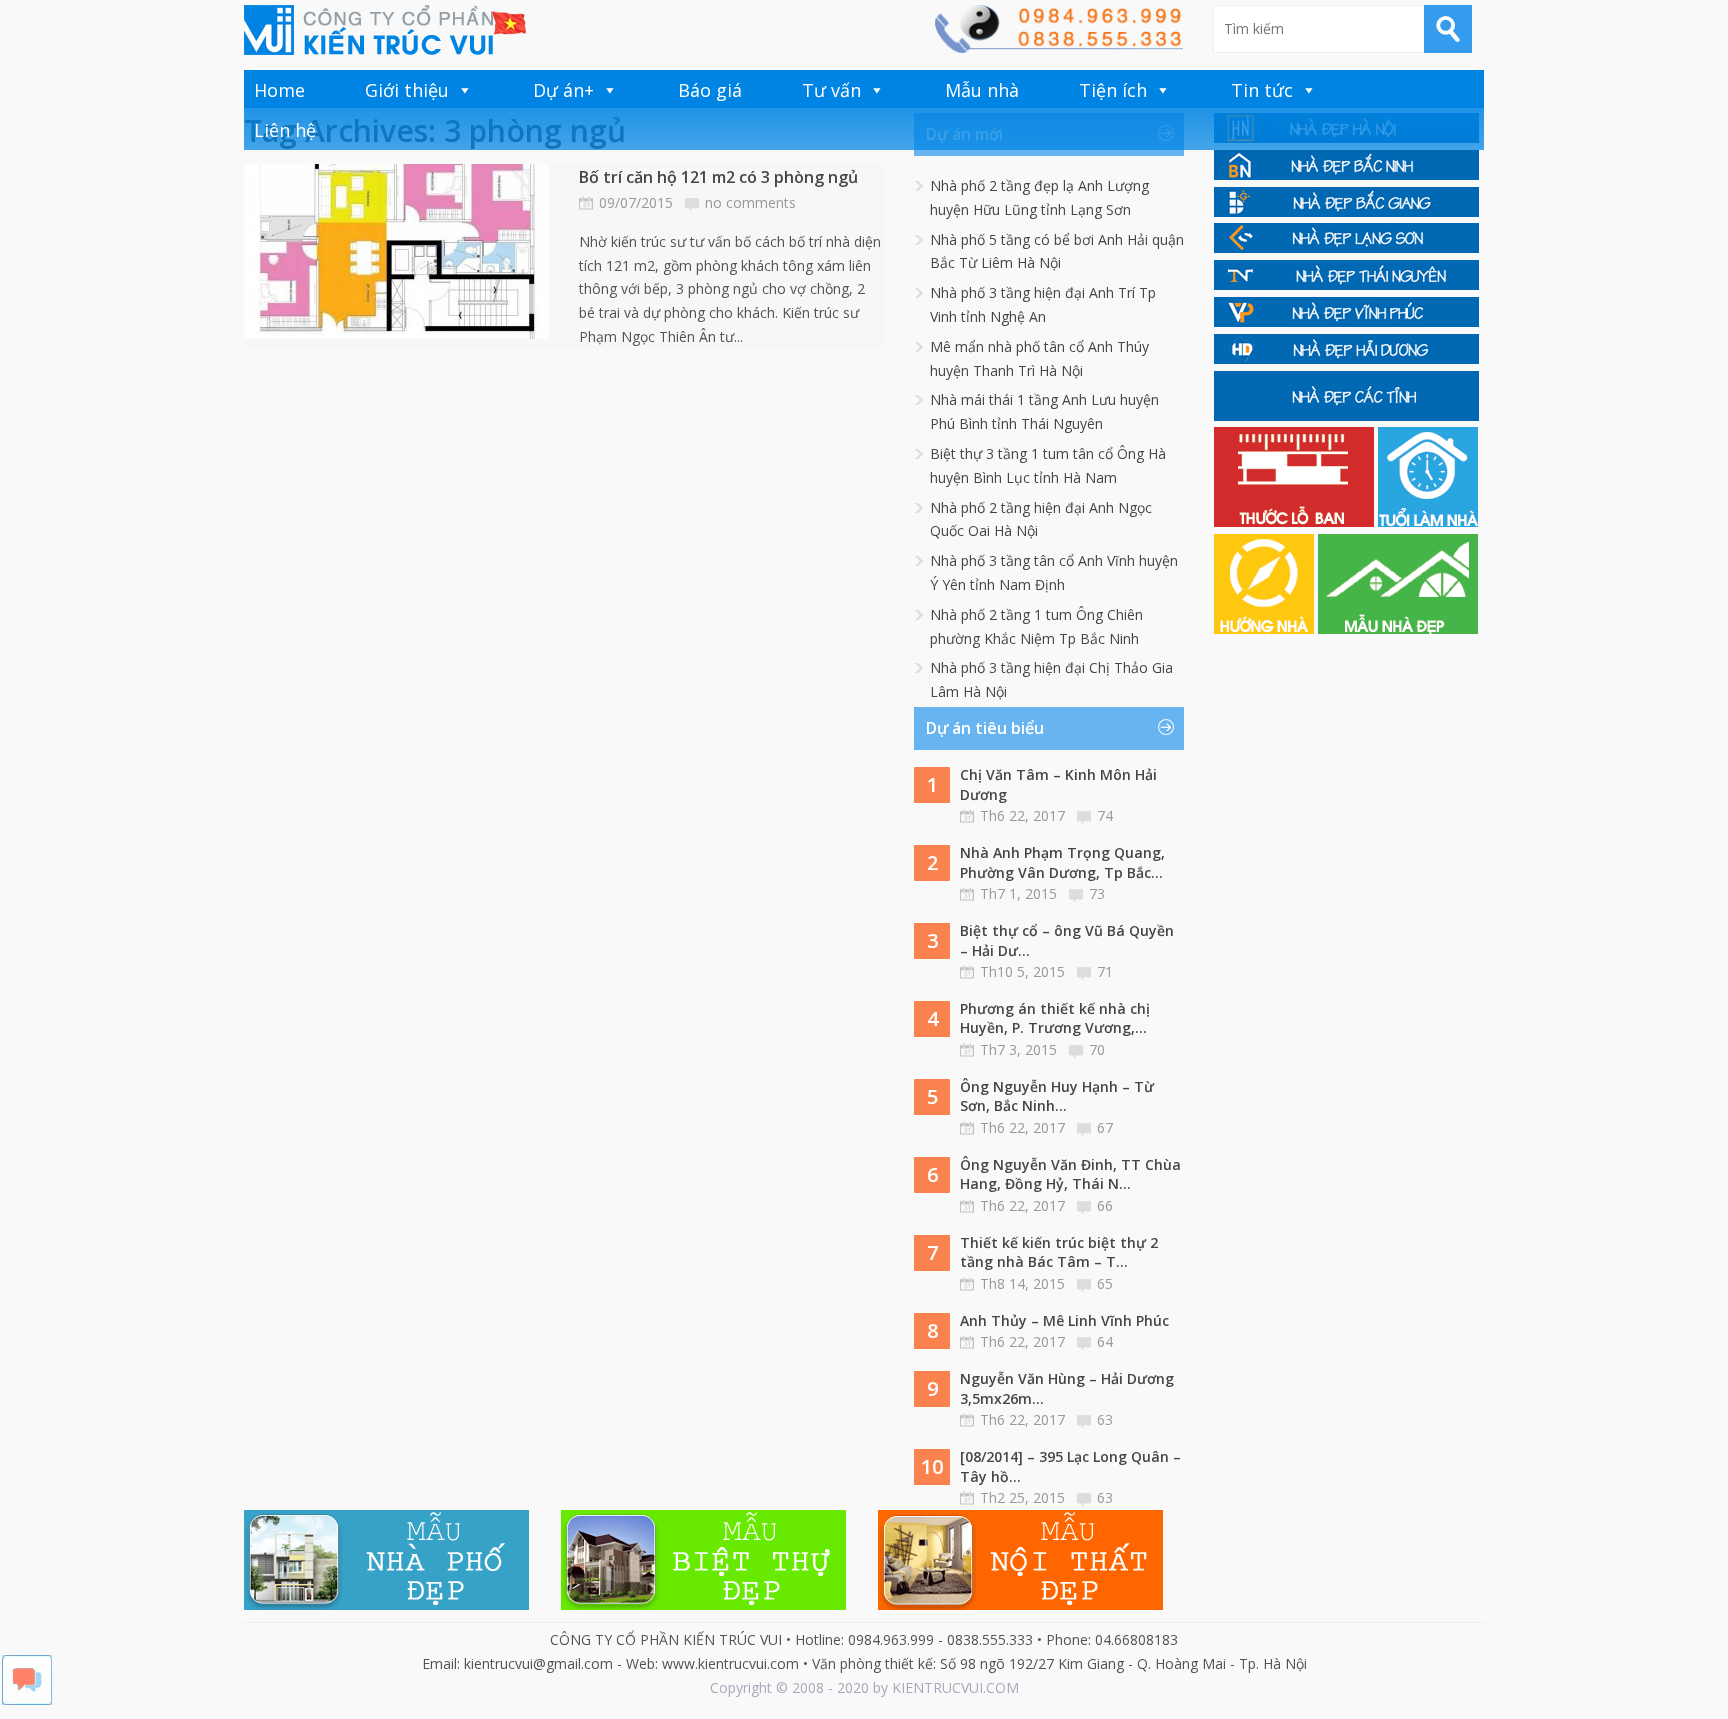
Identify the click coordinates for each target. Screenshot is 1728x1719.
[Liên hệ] (1058, 47)
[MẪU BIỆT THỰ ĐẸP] (703, 1604)
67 (1105, 1127)
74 (1105, 815)
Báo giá (710, 90)
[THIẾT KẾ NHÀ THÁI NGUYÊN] (1346, 284)
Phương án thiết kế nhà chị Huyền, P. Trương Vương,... (1055, 1018)
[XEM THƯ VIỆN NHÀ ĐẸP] (1398, 628)
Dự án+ (563, 90)
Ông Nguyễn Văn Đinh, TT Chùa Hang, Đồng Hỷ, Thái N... (1070, 1174)
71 (1105, 971)
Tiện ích (1113, 90)
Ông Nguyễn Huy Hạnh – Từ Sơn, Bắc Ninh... (1057, 1096)
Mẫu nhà (982, 90)
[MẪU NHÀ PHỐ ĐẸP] (386, 1604)
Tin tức (1262, 90)
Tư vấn (831, 90)
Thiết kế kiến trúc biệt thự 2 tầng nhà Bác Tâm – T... (1059, 1252)
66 (1105, 1205)
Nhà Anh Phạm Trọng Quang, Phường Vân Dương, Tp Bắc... (1062, 862)
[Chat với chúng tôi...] (27, 1699)
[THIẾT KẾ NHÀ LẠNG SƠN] (1346, 247)
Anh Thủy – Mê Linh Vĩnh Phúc (1064, 1320)
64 (1105, 1341)
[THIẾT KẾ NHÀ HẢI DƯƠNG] (1346, 358)
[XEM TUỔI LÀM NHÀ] (1428, 521)
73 (1097, 893)
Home (279, 90)
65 (1105, 1283)
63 (1105, 1419)
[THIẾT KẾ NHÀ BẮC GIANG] (1346, 211)
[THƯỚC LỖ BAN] (1296, 521)
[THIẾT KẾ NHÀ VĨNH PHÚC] (1346, 321)
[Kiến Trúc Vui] (385, 30)
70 (1097, 1049)
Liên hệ (285, 130)
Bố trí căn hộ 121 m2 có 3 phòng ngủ (718, 177)
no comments (750, 202)
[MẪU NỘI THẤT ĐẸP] (1020, 1604)
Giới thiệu (407, 90)
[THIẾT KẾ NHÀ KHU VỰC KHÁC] (1346, 415)
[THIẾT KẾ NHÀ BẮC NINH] (1346, 174)
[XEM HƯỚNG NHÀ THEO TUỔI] (1266, 628)
